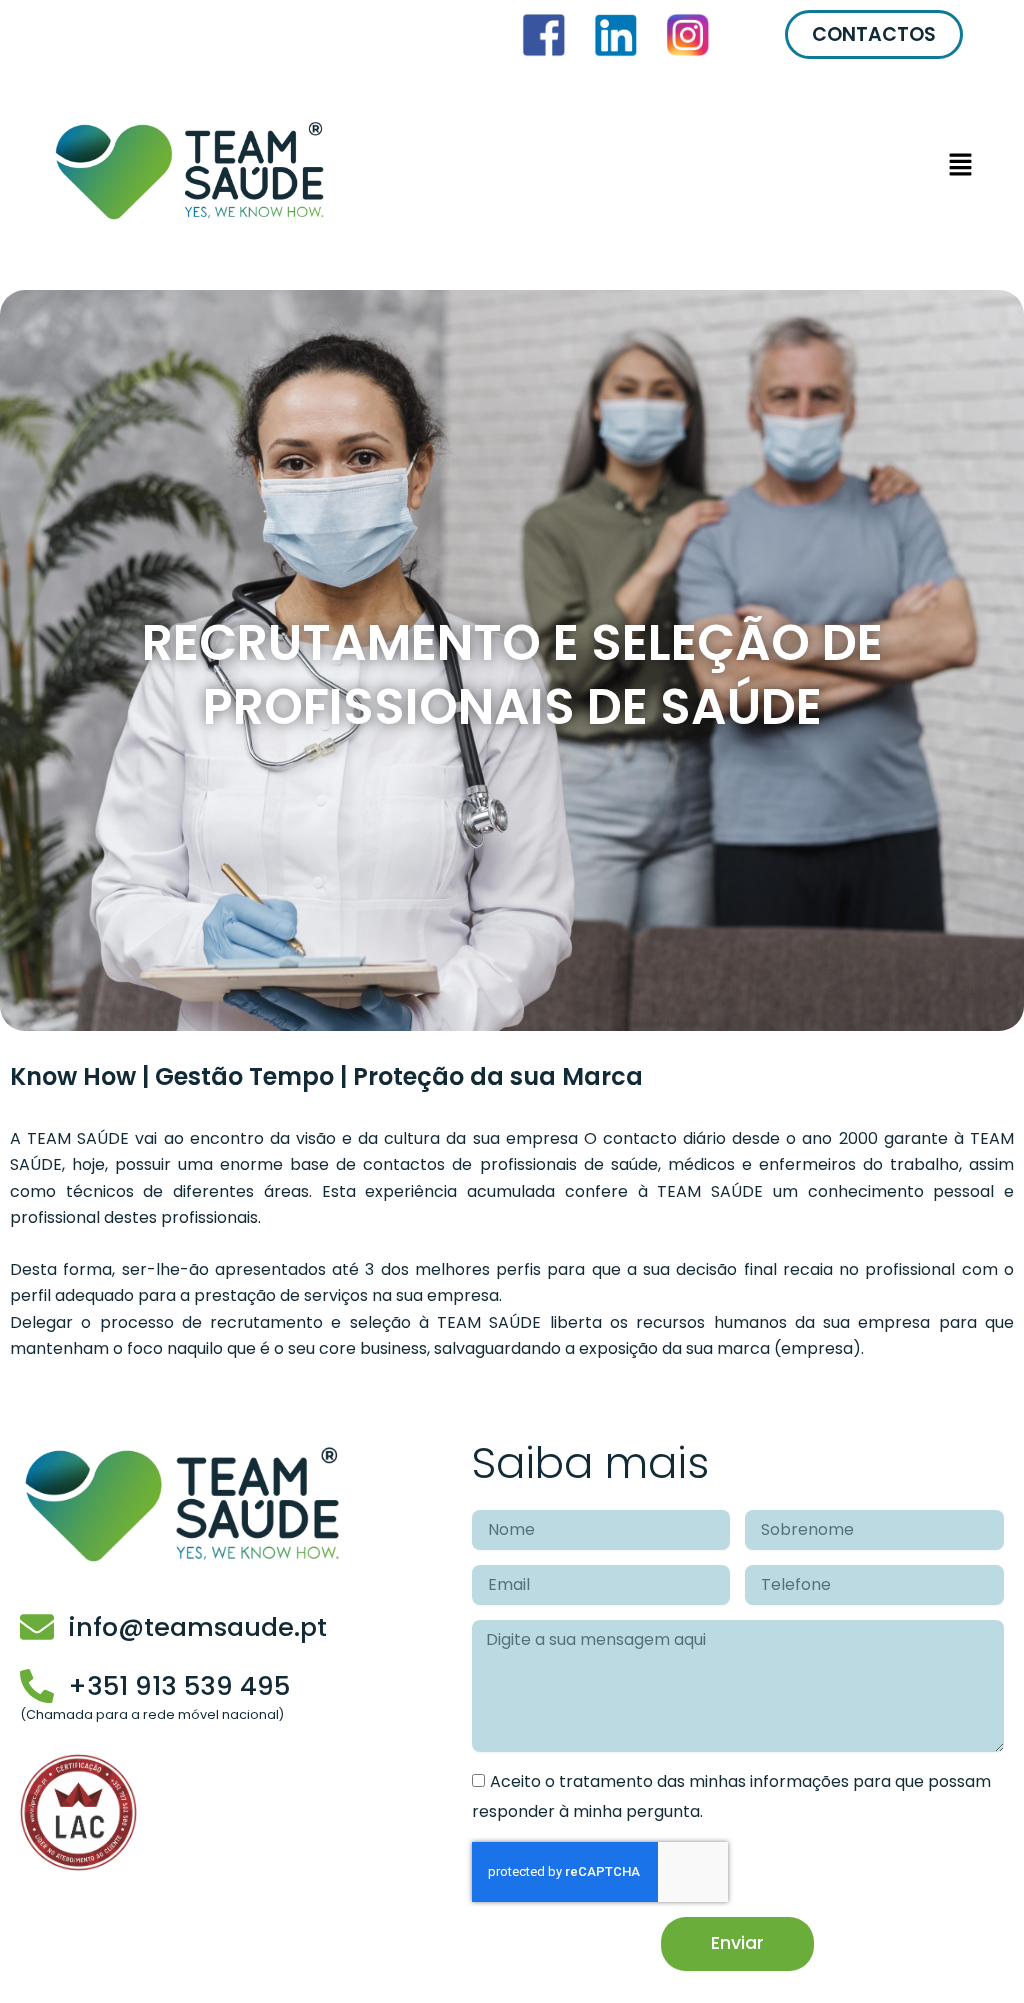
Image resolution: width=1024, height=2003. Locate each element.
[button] (673, 169)
